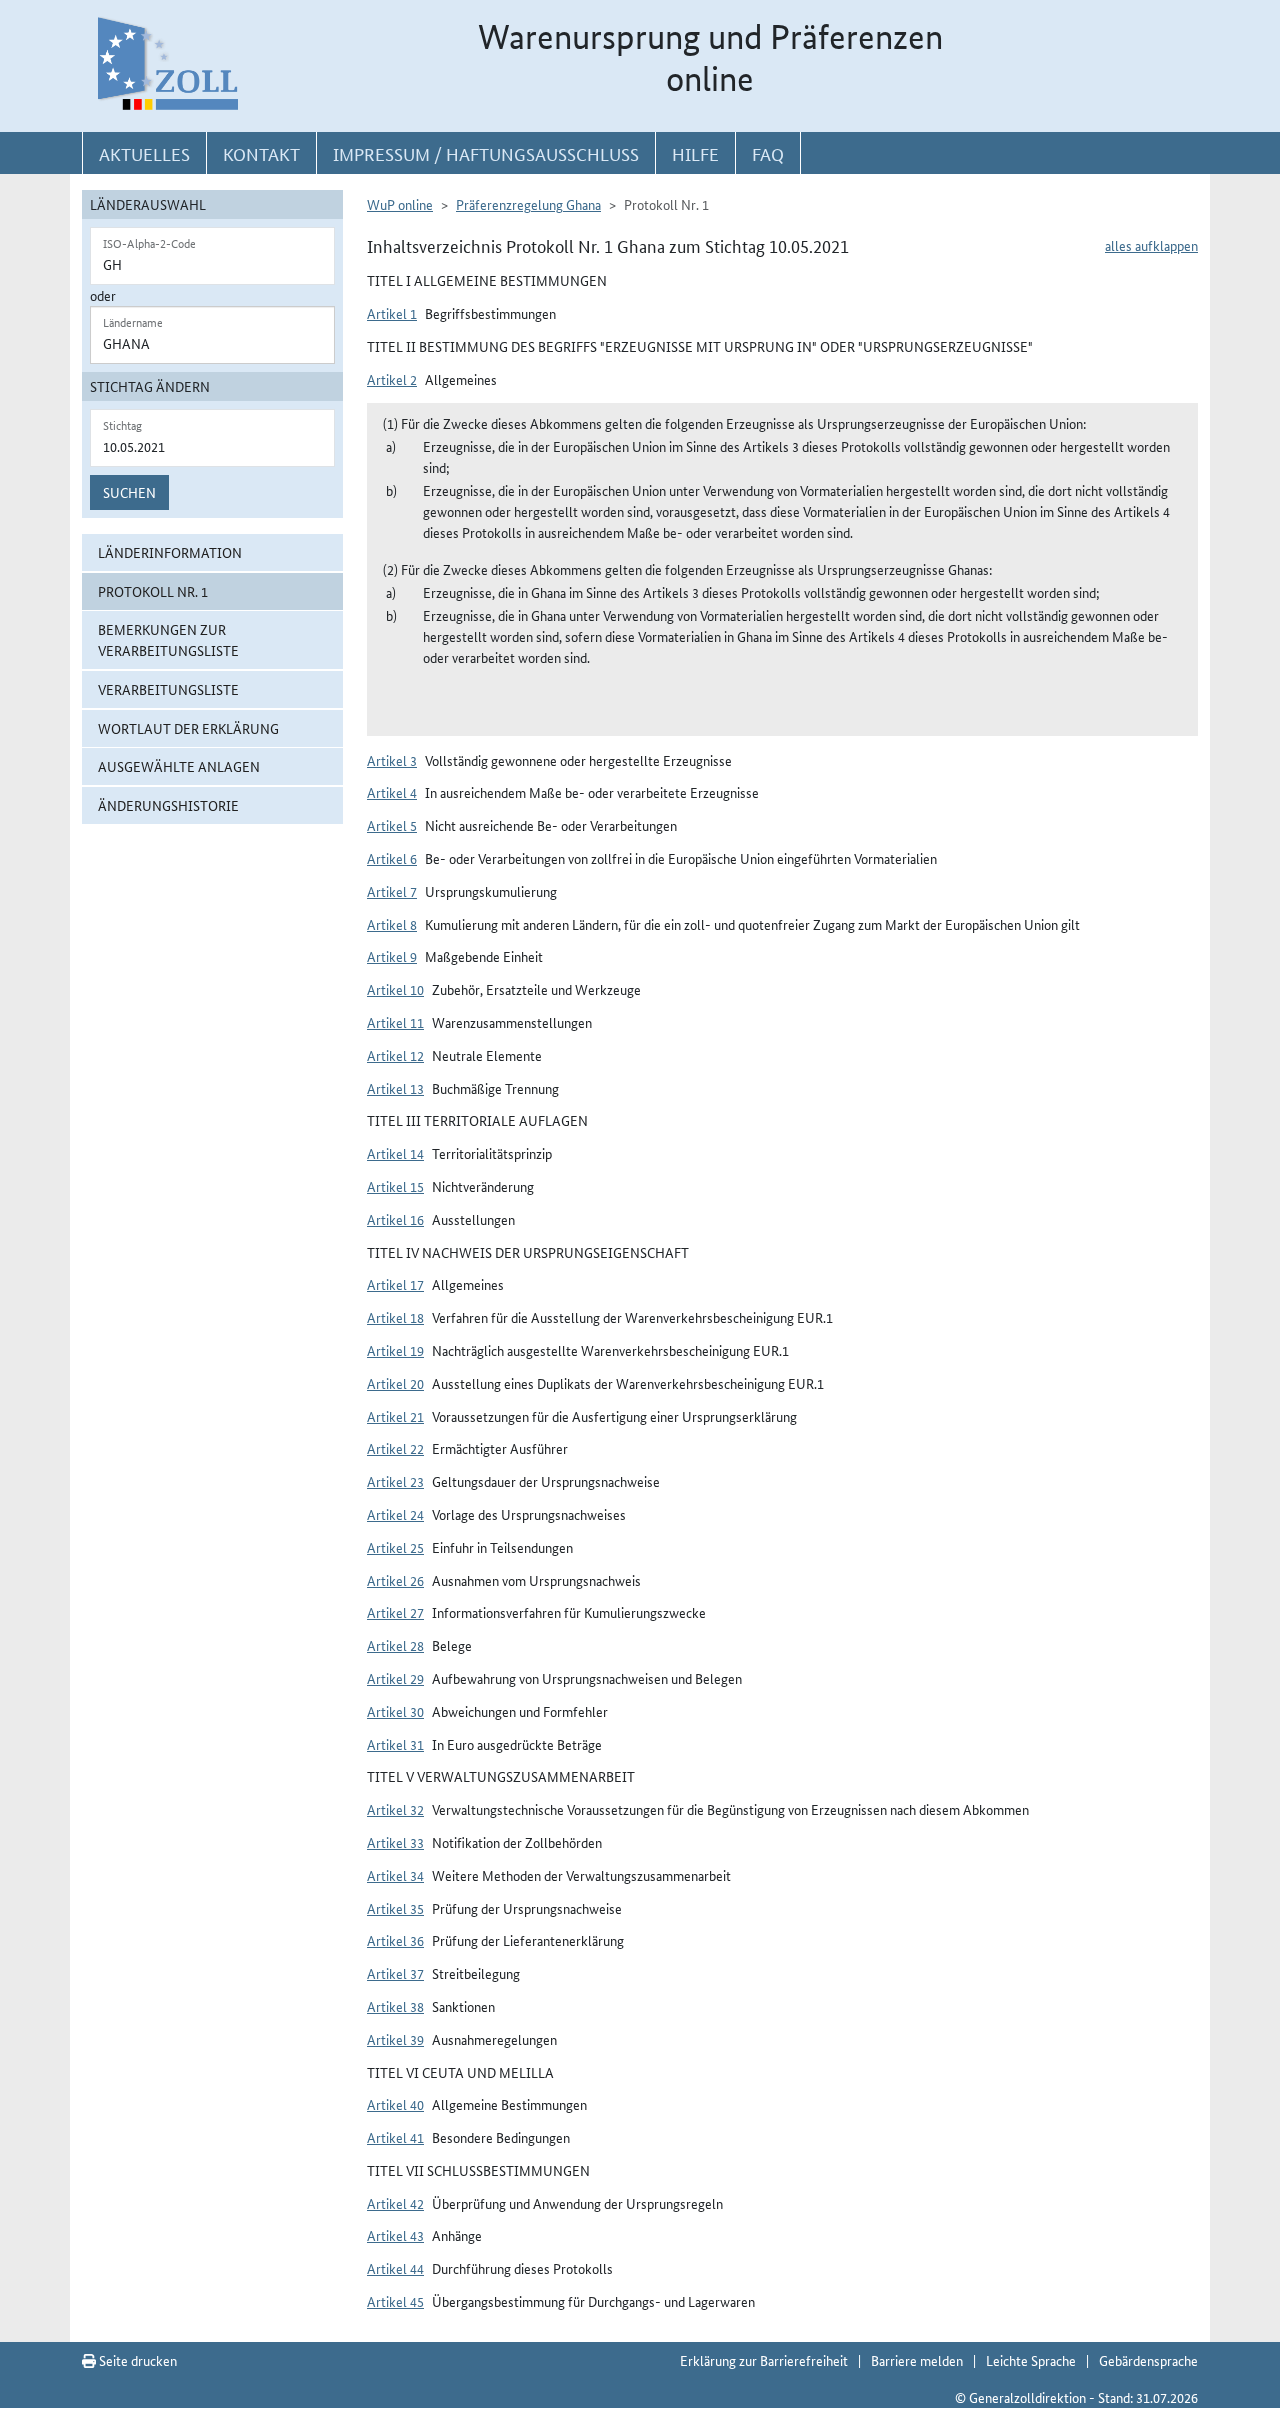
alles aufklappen (1151, 245)
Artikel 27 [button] (395, 1612)
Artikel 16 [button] (395, 1219)
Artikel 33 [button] (395, 1842)
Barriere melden (917, 2360)
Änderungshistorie (168, 805)
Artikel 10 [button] (395, 989)
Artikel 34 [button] (395, 1875)
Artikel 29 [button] (395, 1678)
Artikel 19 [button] (395, 1350)
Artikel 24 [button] (395, 1514)
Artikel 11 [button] (395, 1022)
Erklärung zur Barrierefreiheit (764, 2360)
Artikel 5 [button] (392, 825)
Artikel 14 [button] (395, 1153)
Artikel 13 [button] (395, 1088)
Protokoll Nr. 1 (153, 591)
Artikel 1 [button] (392, 313)
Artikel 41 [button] (395, 2137)
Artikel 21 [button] (395, 1416)
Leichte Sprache (1031, 2360)
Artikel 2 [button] (392, 379)
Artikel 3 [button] (392, 760)
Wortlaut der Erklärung (188, 728)
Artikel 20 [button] (395, 1383)
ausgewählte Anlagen (179, 766)
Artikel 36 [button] (395, 1940)
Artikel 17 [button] (395, 1284)
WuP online (400, 204)
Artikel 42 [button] (395, 2203)
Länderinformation (170, 552)
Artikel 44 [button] (395, 2268)
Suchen (129, 492)
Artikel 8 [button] (392, 924)
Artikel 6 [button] (392, 858)
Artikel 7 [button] (392, 891)
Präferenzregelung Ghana (528, 204)
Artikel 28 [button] (395, 1645)
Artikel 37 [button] (395, 1973)
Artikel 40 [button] (395, 2104)
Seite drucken (136, 2360)
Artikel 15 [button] (395, 1186)
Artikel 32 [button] (395, 1809)
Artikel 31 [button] (395, 1744)
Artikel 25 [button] (395, 1547)
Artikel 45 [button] (395, 2301)
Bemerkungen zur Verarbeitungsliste (168, 639)
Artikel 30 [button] (395, 1711)
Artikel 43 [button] (395, 2235)
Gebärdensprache (1148, 2360)
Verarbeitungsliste (168, 689)
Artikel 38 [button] (395, 2006)
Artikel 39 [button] (395, 2039)
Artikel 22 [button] (395, 1448)
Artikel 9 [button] (392, 956)
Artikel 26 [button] (395, 1580)
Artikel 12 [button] (395, 1055)
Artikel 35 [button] (395, 1908)
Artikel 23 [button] (395, 1481)
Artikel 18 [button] (395, 1317)
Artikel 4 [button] (392, 792)
